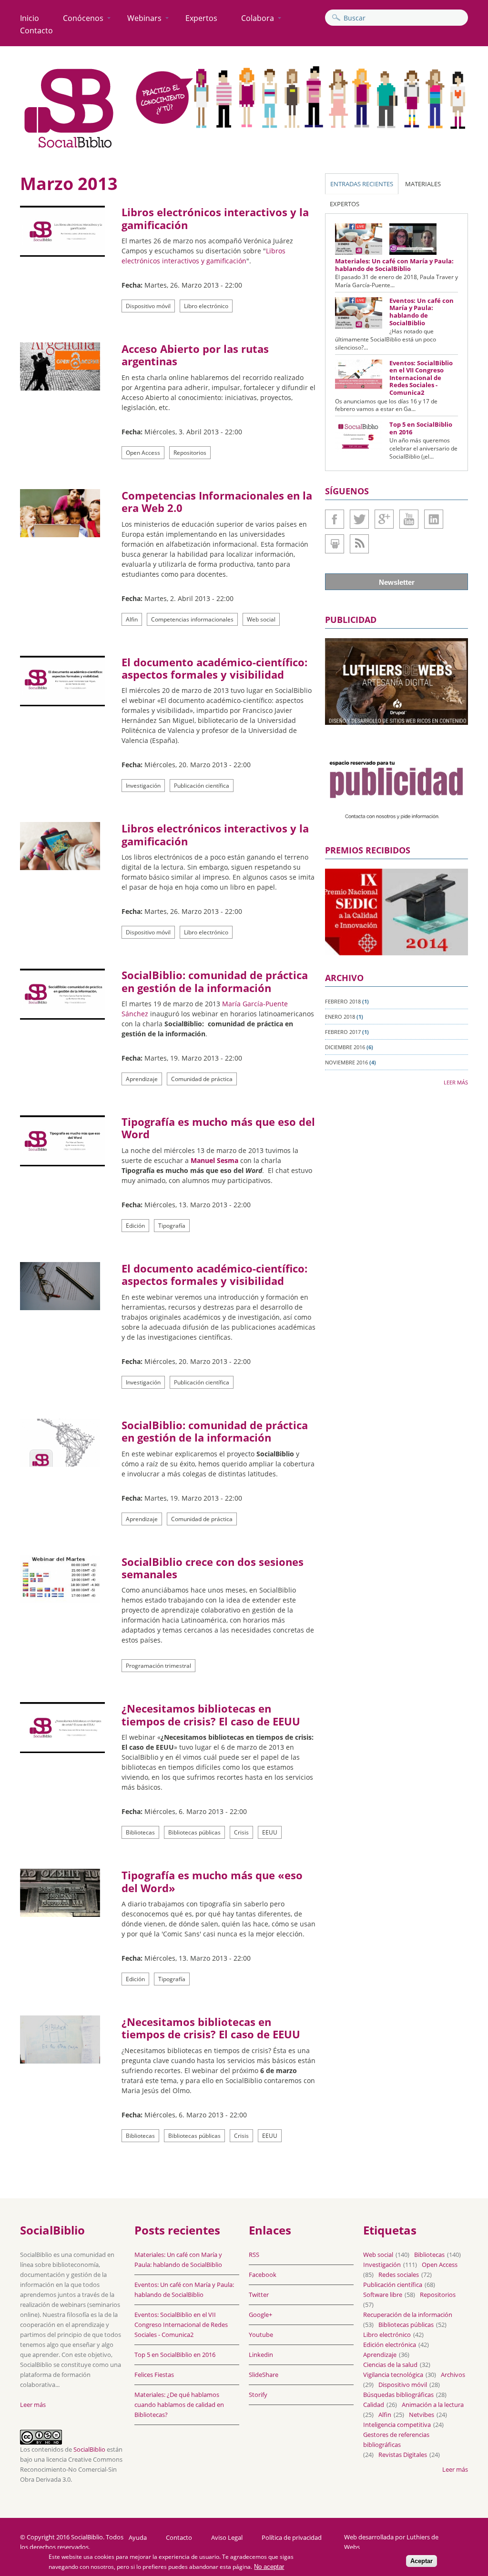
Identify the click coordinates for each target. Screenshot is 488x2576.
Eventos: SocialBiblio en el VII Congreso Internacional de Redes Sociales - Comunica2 (421, 378)
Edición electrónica (390, 2345)
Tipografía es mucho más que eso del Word (218, 1128)
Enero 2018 (340, 1017)
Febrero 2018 (343, 1001)
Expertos (201, 18)
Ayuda (138, 2538)
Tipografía (172, 1226)
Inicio (30, 18)
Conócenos (83, 18)
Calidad (374, 2405)
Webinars (144, 18)
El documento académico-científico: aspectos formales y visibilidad (214, 668)
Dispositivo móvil (148, 306)
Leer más (456, 1082)
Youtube (409, 519)
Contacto (36, 30)
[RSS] (359, 544)
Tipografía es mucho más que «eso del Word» (212, 1881)
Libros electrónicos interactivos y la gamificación (215, 218)
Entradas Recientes (362, 184)
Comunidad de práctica (202, 1079)
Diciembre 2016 (345, 1047)
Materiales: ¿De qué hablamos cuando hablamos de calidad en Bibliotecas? (179, 2405)
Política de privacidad (292, 2538)
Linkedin (434, 519)
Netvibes (422, 2415)
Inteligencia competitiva (397, 2425)
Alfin (132, 619)
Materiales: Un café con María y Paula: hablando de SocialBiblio (394, 265)
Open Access (143, 453)
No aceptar (269, 2567)
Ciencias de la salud (390, 2365)
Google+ (384, 519)
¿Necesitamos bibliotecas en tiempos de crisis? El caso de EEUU (211, 1714)
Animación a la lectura (433, 2405)
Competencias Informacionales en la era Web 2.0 (217, 501)
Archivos (453, 2375)
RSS (254, 2255)
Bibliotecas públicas (194, 1832)
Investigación (143, 786)
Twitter (359, 519)
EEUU (270, 1832)
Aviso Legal (227, 2538)
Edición (135, 1226)
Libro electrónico (206, 306)
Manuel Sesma (214, 1160)
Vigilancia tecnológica (393, 2375)
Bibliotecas (140, 1832)
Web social (261, 619)
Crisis (241, 1832)
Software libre (383, 2295)
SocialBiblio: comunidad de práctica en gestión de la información (215, 981)
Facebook (335, 519)
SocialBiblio (89, 2449)
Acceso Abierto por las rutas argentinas (195, 355)
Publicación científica (202, 786)
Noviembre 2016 (346, 1062)
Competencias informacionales (192, 619)
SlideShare (335, 544)
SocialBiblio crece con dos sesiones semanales (213, 1568)
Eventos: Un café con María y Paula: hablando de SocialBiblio (422, 312)
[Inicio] (69, 148)
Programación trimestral (158, 1666)
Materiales (423, 184)
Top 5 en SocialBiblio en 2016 (421, 428)
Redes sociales (399, 2275)
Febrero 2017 (343, 1032)
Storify (258, 2395)
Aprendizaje (142, 1079)
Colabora (258, 18)
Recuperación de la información (408, 2315)
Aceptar (422, 2561)
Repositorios (190, 453)
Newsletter (397, 582)
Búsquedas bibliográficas (398, 2395)
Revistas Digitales (403, 2455)
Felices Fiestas (154, 2375)
